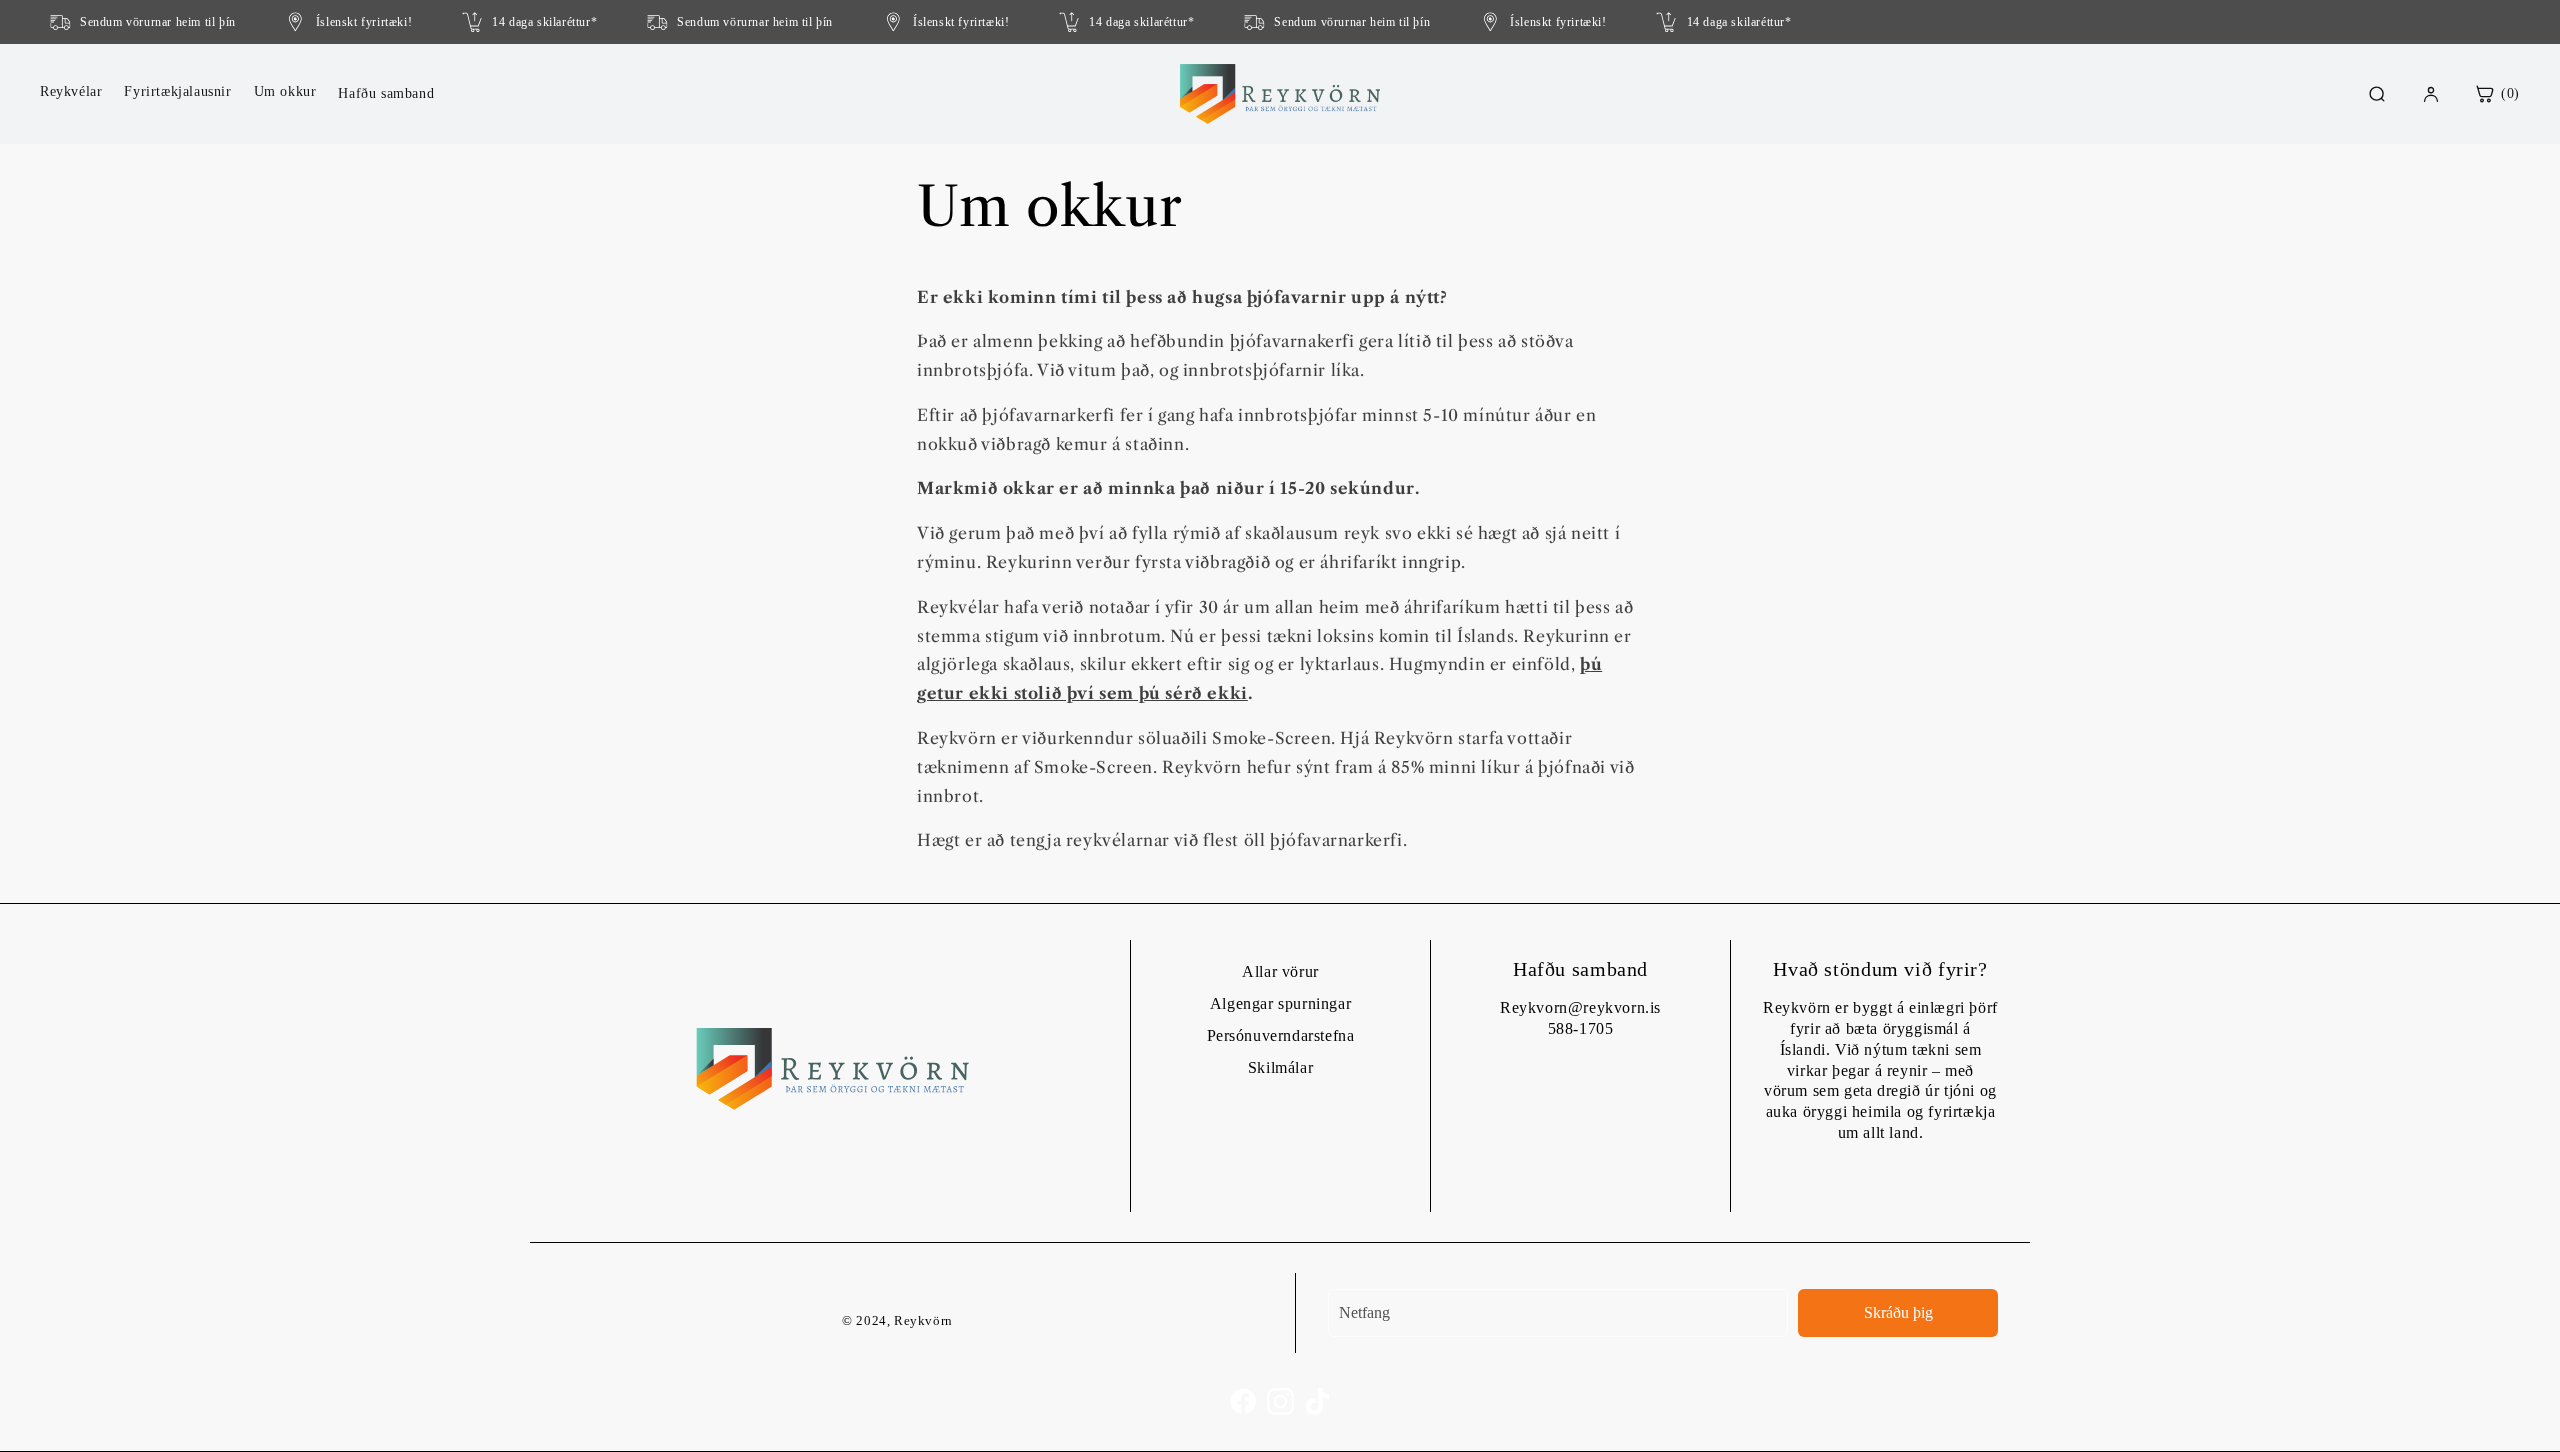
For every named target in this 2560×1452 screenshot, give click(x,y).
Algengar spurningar (1280, 1003)
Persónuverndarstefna (1281, 1035)
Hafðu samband (386, 93)
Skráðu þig (1898, 1312)
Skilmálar (1280, 1067)
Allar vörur (1280, 971)
